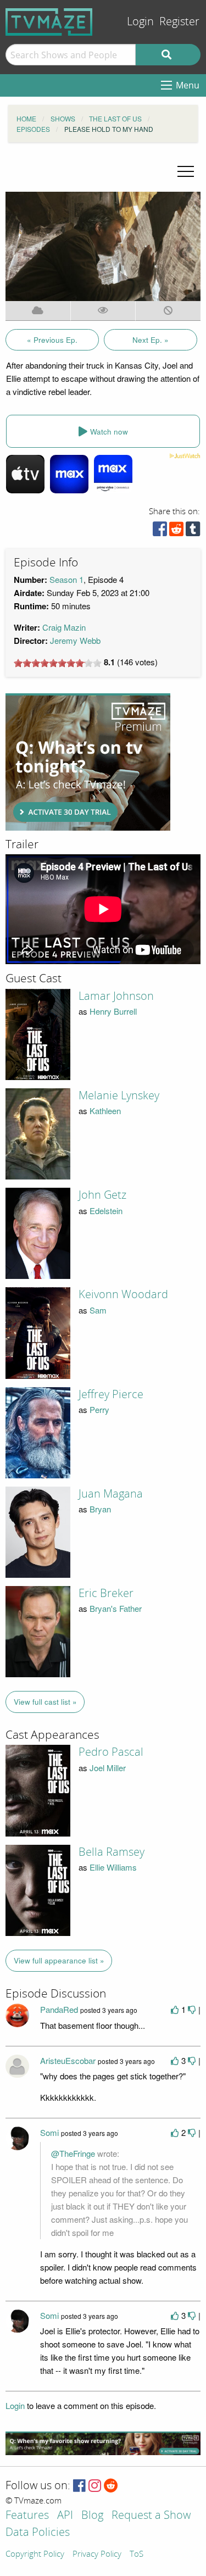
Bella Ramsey (112, 1852)
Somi (49, 2132)
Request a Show (151, 2516)
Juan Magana (111, 1494)
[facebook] (160, 532)
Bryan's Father (116, 1608)
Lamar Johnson (116, 996)
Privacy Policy (97, 2555)
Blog (92, 2516)
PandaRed (59, 2009)
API (65, 2516)
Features (27, 2516)
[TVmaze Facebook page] (79, 2486)
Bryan (100, 1509)
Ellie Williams (113, 1867)
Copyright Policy (35, 2555)
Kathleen (105, 1111)
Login (140, 22)
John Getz (102, 1195)
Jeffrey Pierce (111, 1394)
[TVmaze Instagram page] (95, 2486)
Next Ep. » (151, 340)
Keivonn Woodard (123, 1294)
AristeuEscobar (68, 2060)
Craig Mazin (64, 627)
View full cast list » (45, 1702)
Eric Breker (106, 1593)
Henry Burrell (113, 1011)
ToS (137, 2555)
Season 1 (66, 579)
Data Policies (38, 2533)
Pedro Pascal (111, 1752)
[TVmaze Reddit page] (111, 2486)
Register (179, 22)
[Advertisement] (88, 762)
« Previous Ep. (52, 340)
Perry (99, 1409)
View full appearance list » (59, 1960)
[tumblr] (193, 532)
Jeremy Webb (75, 640)
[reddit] (176, 532)
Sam (98, 1310)
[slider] (58, 663)
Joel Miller (108, 1768)
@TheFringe (73, 2153)
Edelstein (106, 1211)
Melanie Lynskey (119, 1095)
